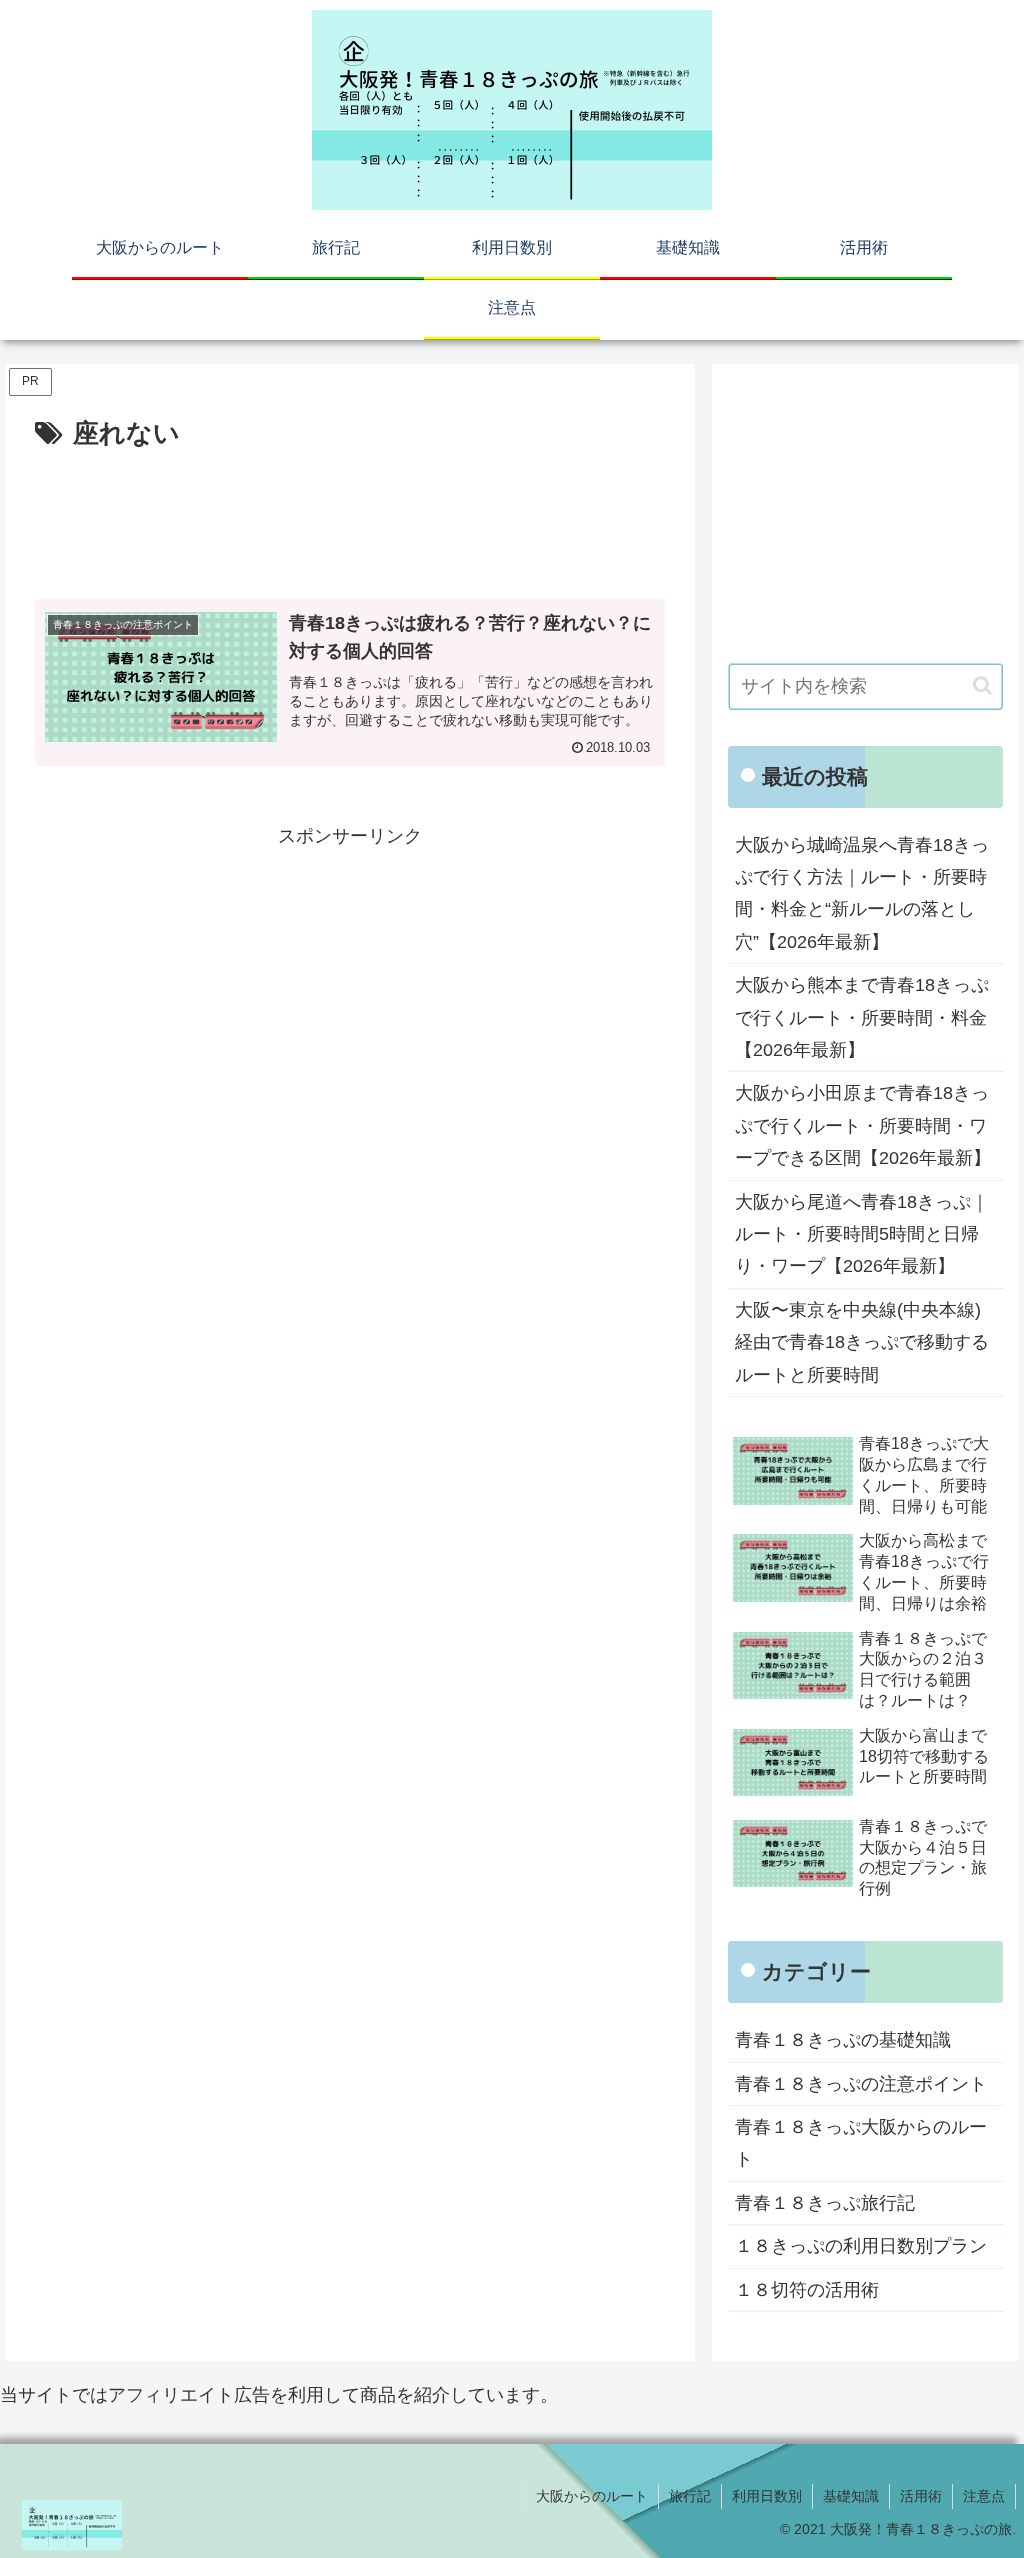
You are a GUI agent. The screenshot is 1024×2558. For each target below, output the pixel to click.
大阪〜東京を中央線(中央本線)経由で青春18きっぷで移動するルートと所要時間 (862, 1342)
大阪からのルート (592, 2496)
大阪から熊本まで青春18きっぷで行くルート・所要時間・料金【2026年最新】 (862, 1017)
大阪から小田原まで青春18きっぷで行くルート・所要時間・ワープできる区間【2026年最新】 (863, 1125)
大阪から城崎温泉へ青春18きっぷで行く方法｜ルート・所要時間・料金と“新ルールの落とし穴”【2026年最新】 (862, 893)
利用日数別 (767, 2496)
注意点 (984, 2496)
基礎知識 (851, 2496)
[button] (982, 685)
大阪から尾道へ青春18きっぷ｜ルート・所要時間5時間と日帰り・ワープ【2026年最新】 (862, 1234)
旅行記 (690, 2496)
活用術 (921, 2496)
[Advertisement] (350, 517)
